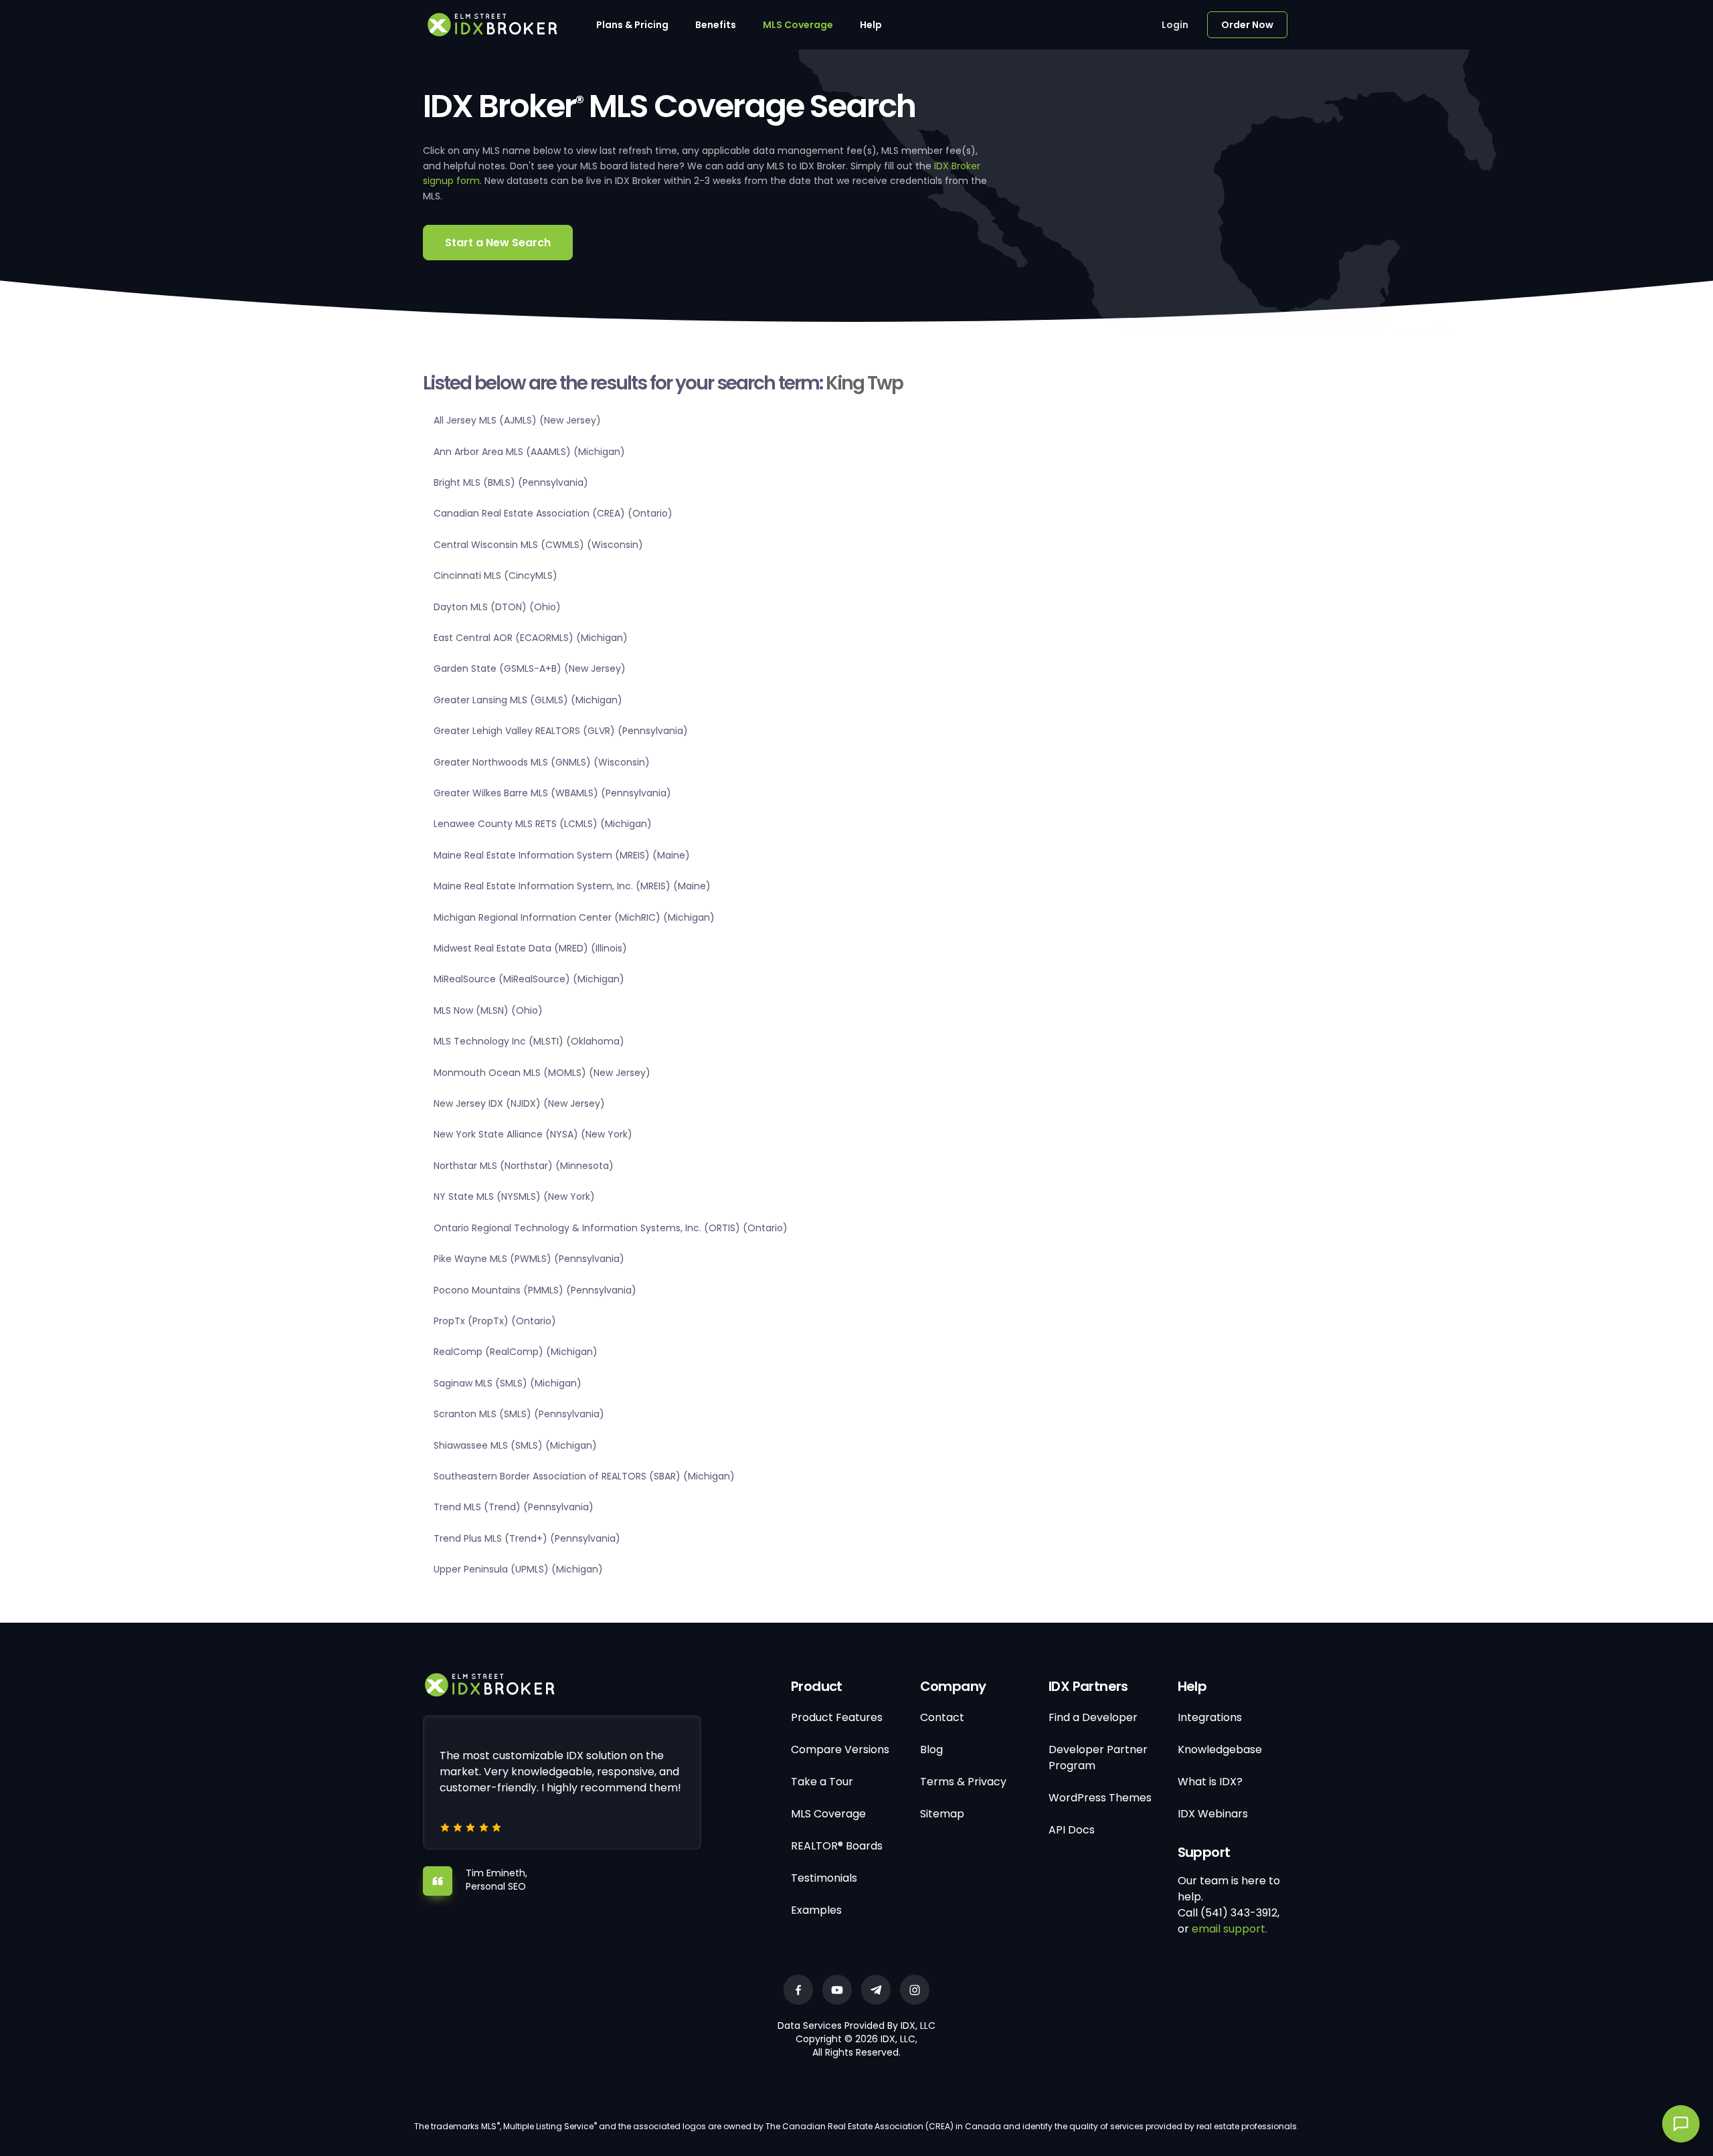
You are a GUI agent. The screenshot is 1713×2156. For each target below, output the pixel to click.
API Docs (1072, 1830)
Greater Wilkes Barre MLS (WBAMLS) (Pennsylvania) (552, 793)
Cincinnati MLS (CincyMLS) (495, 575)
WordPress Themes (1100, 1798)
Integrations (1210, 1717)
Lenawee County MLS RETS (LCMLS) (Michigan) (543, 824)
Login (1175, 25)
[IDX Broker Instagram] (915, 1990)
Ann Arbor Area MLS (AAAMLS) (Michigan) (529, 452)
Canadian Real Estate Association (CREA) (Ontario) (553, 513)
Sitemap (942, 1814)
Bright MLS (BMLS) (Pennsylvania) (511, 482)
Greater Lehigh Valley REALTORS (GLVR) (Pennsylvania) (561, 731)
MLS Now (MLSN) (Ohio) (488, 1010)
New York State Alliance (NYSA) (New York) (533, 1134)
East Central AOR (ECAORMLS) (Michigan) (531, 638)
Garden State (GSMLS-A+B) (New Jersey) (530, 668)
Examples (816, 1910)
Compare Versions (840, 1749)
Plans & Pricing (632, 25)
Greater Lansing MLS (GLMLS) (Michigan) (528, 700)
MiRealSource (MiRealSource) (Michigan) (529, 979)
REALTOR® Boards (837, 1846)
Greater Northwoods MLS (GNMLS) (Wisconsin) (542, 762)
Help (871, 25)
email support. (1230, 1929)
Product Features (837, 1717)
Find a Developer (1093, 1717)
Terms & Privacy (963, 1782)
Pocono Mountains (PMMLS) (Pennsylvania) (535, 1290)
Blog (931, 1749)
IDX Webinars (1213, 1814)
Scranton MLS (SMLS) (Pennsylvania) (519, 1414)
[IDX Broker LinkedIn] (876, 1990)
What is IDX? (1210, 1782)
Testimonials (824, 1878)
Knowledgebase (1220, 1749)
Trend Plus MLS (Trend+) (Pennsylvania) (527, 1538)
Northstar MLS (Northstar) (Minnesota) (524, 1166)
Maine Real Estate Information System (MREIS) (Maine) (562, 855)
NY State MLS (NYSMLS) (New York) (514, 1196)
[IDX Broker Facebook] (798, 1990)
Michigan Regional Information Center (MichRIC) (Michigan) (574, 917)
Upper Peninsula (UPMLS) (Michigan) (518, 1569)
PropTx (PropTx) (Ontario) (495, 1321)
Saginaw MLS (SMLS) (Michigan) (508, 1383)
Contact (942, 1717)
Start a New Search (498, 243)
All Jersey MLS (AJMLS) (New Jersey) (517, 420)
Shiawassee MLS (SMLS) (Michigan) (515, 1445)
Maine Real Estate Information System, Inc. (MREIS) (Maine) (572, 886)
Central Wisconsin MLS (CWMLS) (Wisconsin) (538, 545)
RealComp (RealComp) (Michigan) (516, 1352)
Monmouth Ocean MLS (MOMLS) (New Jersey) (542, 1073)
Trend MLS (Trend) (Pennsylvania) (514, 1507)
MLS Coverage (798, 25)
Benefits (716, 25)
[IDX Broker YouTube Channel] (837, 1990)
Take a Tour (822, 1782)
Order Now (1247, 25)
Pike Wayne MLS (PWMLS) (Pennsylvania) (529, 1259)
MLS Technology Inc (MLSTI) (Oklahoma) (529, 1041)
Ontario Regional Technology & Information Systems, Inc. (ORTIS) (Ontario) (611, 1228)
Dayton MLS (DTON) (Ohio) (497, 607)
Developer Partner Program (1098, 1758)
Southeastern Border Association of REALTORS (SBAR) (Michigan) (584, 1476)
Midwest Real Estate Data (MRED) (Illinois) (530, 948)
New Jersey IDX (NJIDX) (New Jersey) (519, 1103)
